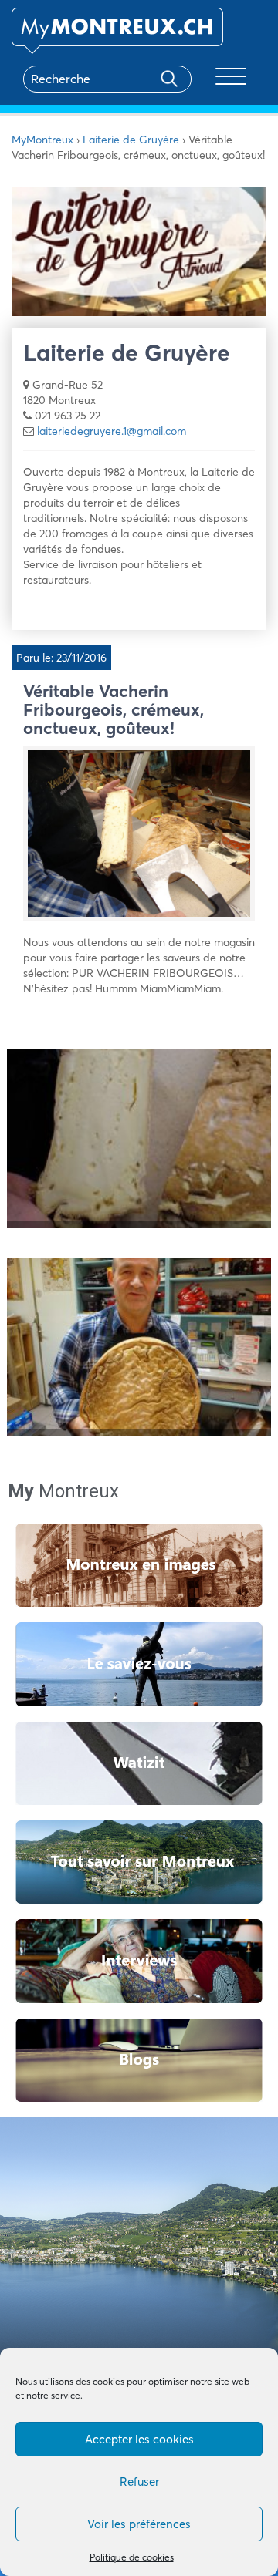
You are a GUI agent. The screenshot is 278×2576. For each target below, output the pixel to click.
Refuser (139, 2482)
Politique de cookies (132, 2557)
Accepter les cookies (139, 2439)
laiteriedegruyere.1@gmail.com (112, 431)
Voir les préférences (139, 2524)
